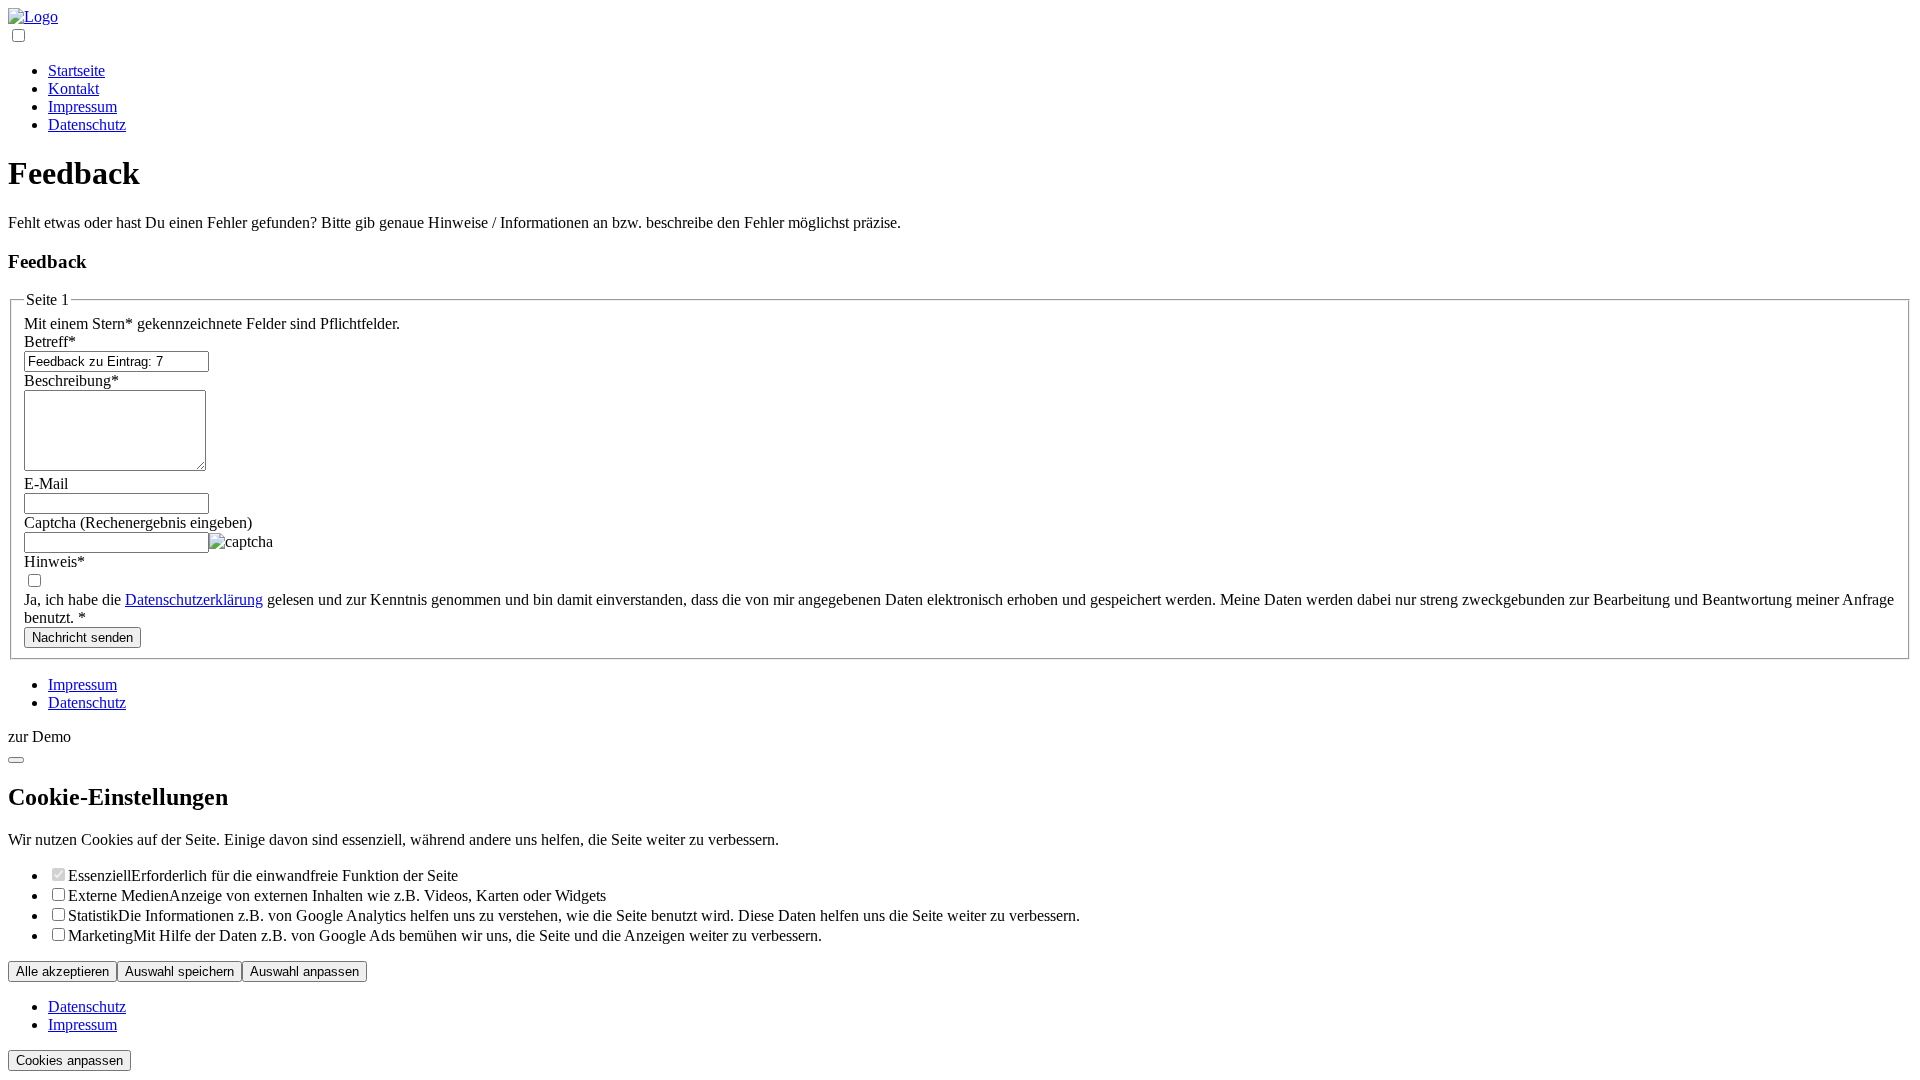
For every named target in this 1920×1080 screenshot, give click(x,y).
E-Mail (46, 483)
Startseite (76, 70)
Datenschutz (87, 124)
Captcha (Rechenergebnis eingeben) (138, 522)
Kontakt (73, 88)
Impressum (82, 106)
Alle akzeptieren (62, 971)
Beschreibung (71, 380)
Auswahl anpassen (304, 971)
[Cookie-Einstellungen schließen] (16, 760)
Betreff (50, 341)
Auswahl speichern (179, 971)
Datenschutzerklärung (194, 599)
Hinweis (54, 561)
